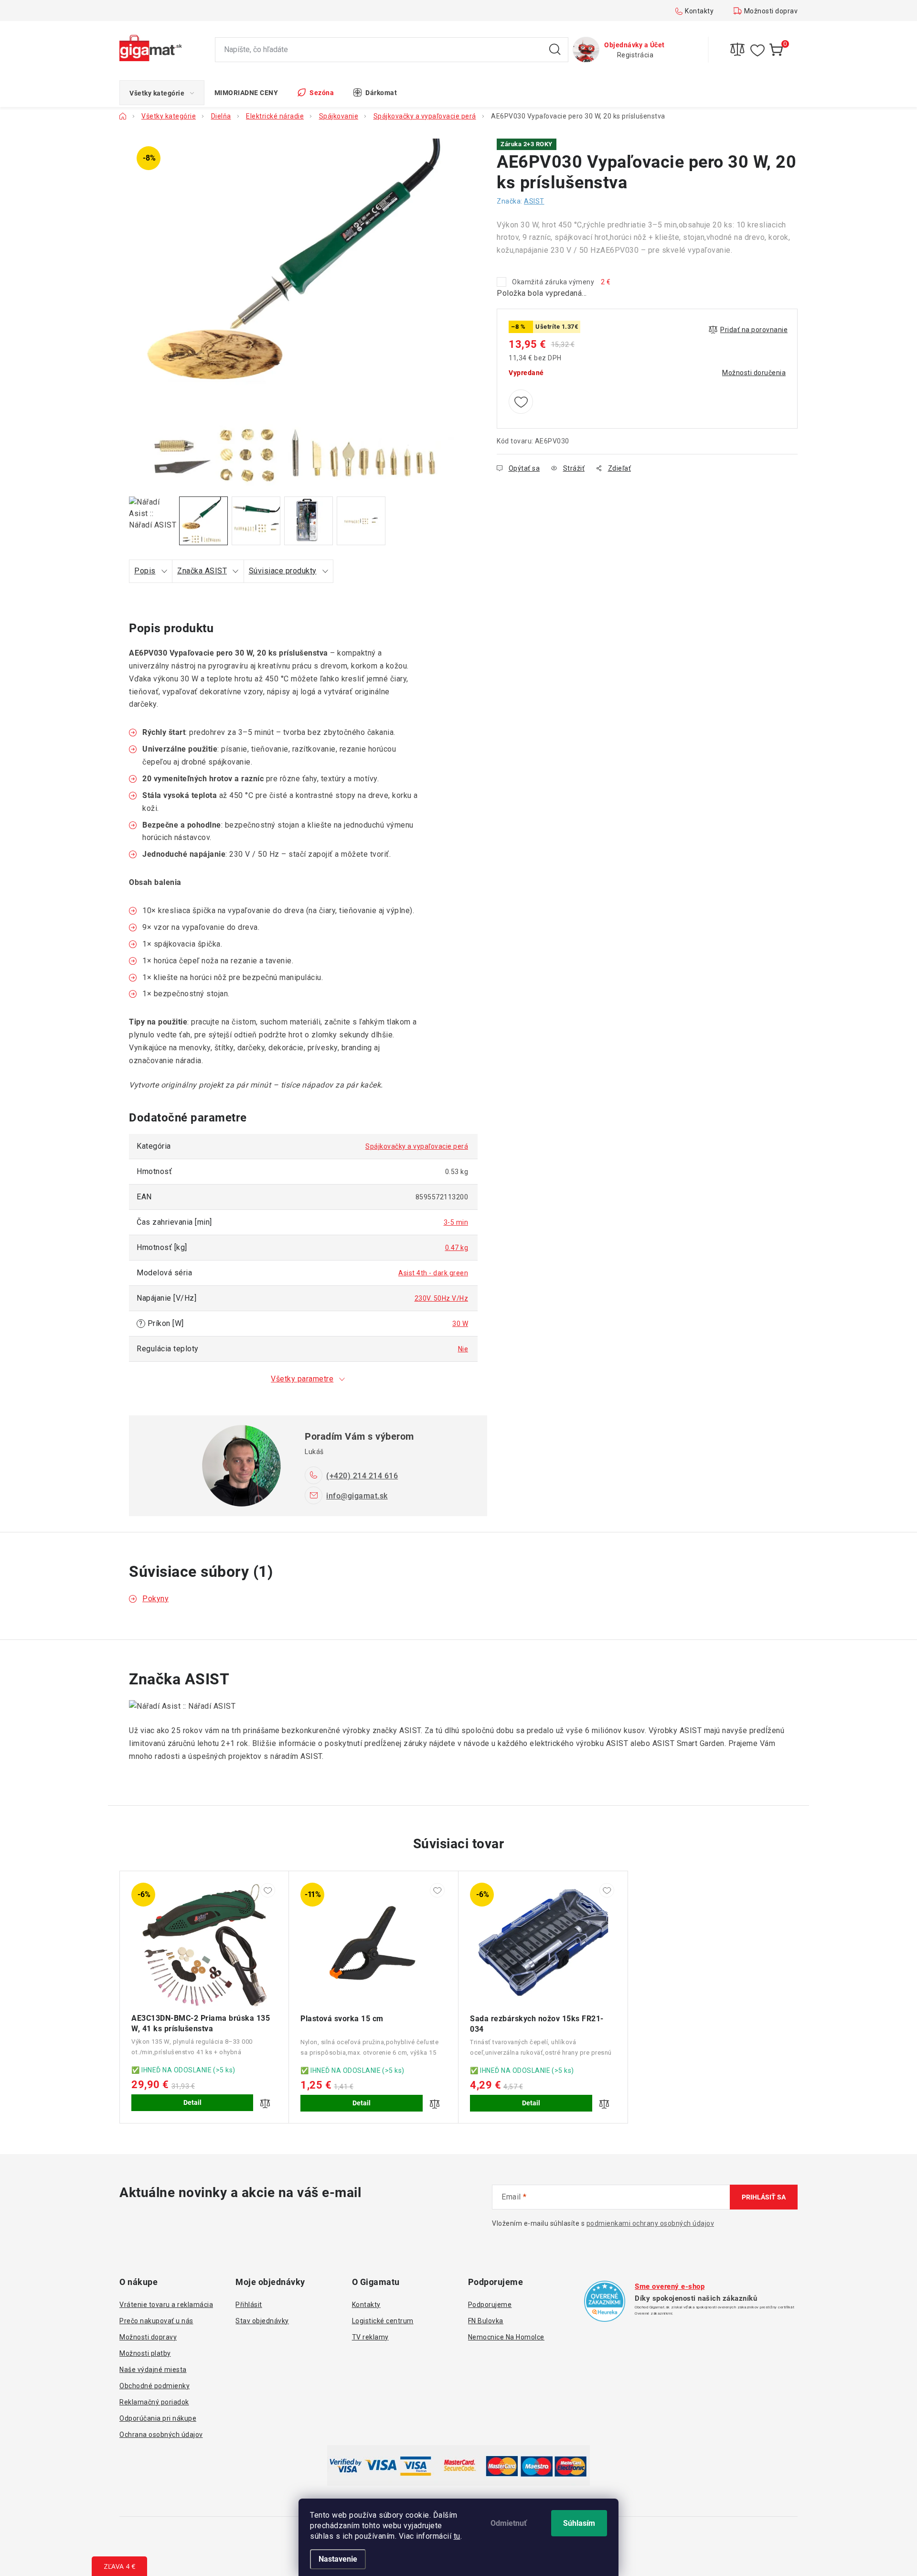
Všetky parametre (302, 1379)
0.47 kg (457, 1248)
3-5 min (456, 1222)
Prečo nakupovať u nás (156, 2321)
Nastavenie (338, 2559)
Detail (192, 2102)
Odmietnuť (509, 2523)
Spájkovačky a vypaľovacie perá (417, 1146)
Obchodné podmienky (155, 2386)
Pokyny (155, 1599)
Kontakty (699, 11)
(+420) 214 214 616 (362, 1476)
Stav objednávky (262, 2321)
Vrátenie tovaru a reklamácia (166, 2305)
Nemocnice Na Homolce (506, 2337)
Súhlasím (579, 2523)
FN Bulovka (486, 2321)
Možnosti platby (145, 2353)
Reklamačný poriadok (154, 2402)
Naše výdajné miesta (153, 2370)
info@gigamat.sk (357, 1496)
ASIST (534, 201)
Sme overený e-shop (670, 2286)
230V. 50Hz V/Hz (442, 1298)
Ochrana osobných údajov (161, 2435)
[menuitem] (162, 93)
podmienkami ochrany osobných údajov (650, 2223)
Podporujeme (490, 2305)
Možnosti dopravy (773, 11)
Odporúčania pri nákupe (158, 2418)
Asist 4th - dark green (433, 1273)
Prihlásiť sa (764, 2197)
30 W (460, 1324)
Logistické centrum (383, 2321)
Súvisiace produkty (283, 571)
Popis (145, 571)
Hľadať (555, 50)
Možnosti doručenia (754, 373)
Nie (463, 1349)
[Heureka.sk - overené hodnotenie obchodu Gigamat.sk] (605, 2301)
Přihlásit (249, 2305)
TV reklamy (370, 2337)
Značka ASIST (202, 571)
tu (457, 2536)
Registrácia (635, 55)
